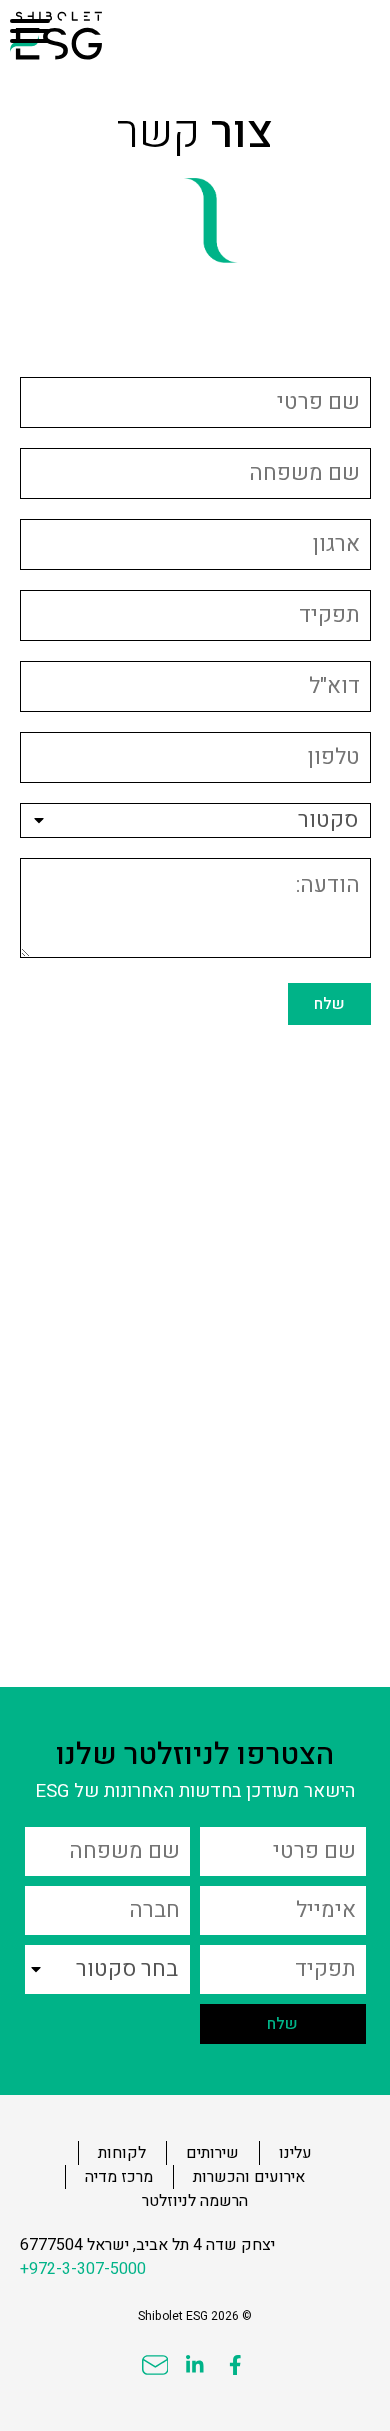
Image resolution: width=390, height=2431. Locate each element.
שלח (329, 1004)
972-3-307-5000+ (83, 2269)
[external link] (235, 2365)
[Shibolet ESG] (79, 35)
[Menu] (30, 30)
